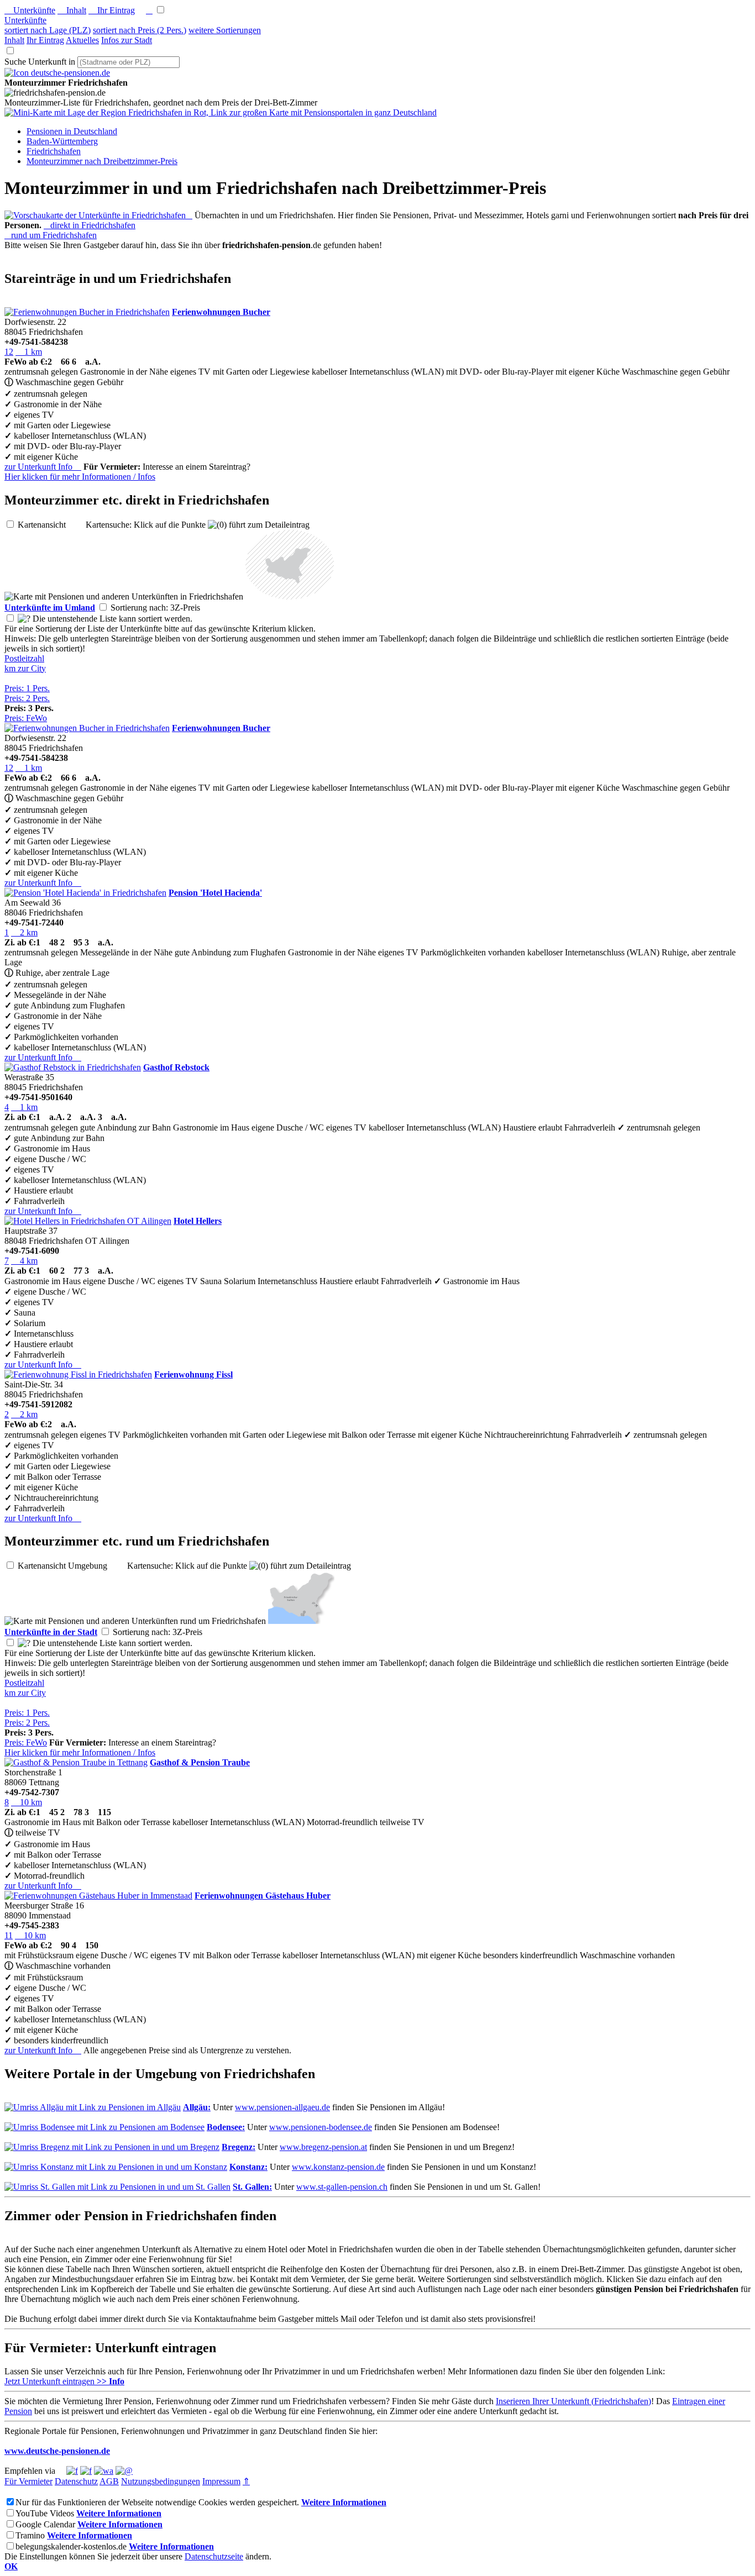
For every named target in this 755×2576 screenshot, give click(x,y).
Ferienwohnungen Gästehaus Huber (263, 1896)
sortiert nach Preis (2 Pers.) (140, 30)
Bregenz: (238, 2147)
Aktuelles (82, 40)
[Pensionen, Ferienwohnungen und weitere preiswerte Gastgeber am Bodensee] (104, 2127)
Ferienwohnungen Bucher (221, 312)
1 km (29, 352)
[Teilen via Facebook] (72, 2471)
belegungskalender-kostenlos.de (71, 2546)
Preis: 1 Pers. (27, 688)
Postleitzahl (24, 658)
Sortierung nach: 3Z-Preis (164, 608)
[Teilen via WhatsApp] (104, 2471)
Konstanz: (248, 2167)
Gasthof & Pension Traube (200, 1762)
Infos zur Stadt (127, 40)
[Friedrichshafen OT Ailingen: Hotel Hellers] (88, 1221)
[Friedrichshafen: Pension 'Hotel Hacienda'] (85, 893)
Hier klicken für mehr (80, 477)
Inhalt (72, 10)
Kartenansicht (51, 525)
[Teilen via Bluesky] (86, 2471)
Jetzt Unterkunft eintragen (64, 2381)
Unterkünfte (30, 10)
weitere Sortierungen (225, 30)
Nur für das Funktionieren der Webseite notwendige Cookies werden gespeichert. (157, 2502)
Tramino (30, 2535)
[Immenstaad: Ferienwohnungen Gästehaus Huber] (98, 1896)
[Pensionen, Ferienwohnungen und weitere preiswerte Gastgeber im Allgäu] (93, 2107)
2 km (24, 932)
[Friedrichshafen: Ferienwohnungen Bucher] (87, 312)
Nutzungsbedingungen (161, 2481)
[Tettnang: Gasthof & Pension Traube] (76, 1762)
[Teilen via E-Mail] (124, 2471)
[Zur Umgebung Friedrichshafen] (290, 596)
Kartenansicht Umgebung (71, 1566)
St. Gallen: (252, 2187)
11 (9, 1935)
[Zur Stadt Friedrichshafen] (301, 1621)
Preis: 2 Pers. (27, 698)
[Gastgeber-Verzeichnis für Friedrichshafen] (57, 73)
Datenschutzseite (214, 2556)
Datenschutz (76, 2481)
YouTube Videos (45, 2513)
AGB (109, 2481)
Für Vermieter (28, 2481)
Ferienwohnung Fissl (193, 1374)
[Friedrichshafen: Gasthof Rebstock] (73, 1067)
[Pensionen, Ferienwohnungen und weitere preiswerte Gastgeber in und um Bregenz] (112, 2147)
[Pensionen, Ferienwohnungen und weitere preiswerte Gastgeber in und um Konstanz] (116, 2167)
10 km (27, 1802)
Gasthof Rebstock (176, 1067)
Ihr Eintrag (112, 10)
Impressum (221, 2481)
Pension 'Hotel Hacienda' (215, 893)
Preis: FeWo (26, 718)
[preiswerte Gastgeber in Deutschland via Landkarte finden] (221, 112)
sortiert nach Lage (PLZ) (48, 30)
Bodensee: (226, 2127)
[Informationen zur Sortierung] (24, 619)
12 (9, 352)
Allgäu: (197, 2107)
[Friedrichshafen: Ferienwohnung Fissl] (78, 1374)
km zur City (25, 668)
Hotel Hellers (198, 1221)
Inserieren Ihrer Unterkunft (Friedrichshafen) (573, 2401)
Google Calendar (45, 2524)
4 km (24, 1261)
